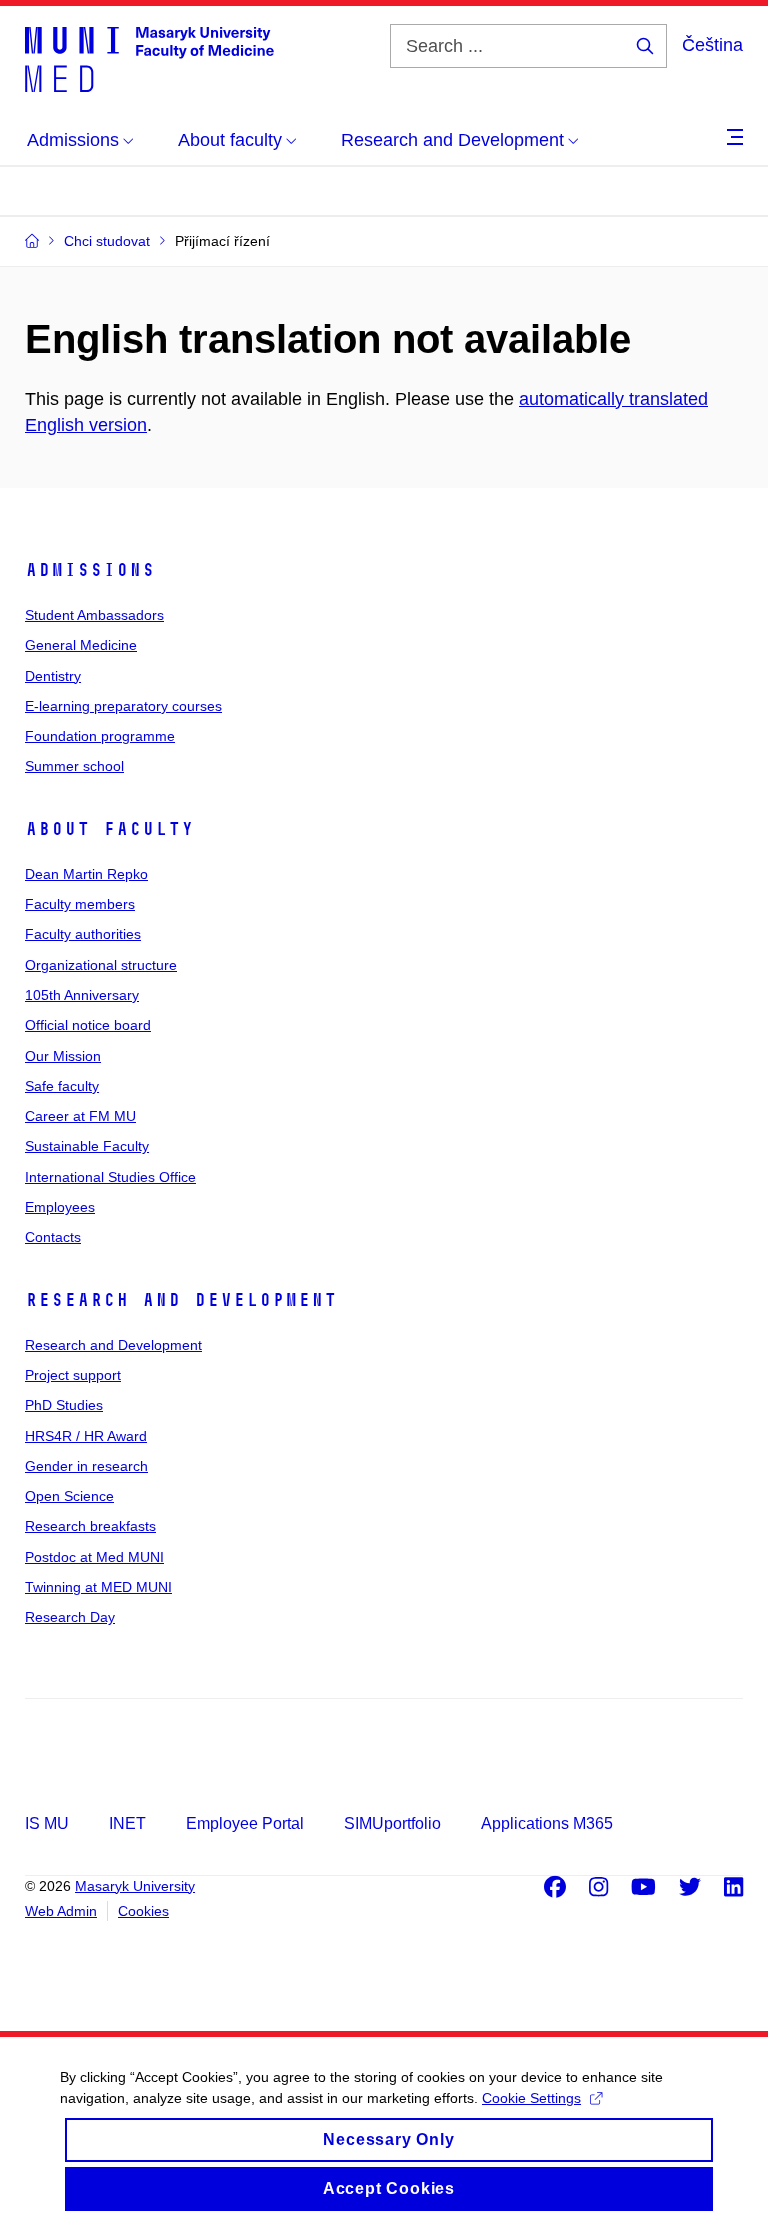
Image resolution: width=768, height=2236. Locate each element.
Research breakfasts (90, 1526)
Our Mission (63, 1056)
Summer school (74, 766)
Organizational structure (101, 965)
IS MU (47, 1823)
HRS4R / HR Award (86, 1436)
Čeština (712, 45)
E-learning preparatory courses (123, 706)
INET (127, 1823)
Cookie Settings (531, 2098)
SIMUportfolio (392, 1823)
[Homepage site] (149, 58)
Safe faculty (62, 1086)
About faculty (109, 829)
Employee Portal (245, 1823)
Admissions (90, 570)
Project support (73, 1375)
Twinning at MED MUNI (98, 1587)
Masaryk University (135, 1886)
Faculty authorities (83, 934)
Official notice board (88, 1025)
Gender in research (86, 1466)
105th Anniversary (82, 995)
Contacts (53, 1237)
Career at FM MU (80, 1116)
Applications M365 (547, 1823)
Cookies (143, 1911)
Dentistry (53, 676)
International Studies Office (110, 1177)
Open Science (69, 1496)
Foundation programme (100, 736)
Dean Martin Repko (86, 874)
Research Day (70, 1617)
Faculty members (80, 904)
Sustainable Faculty (87, 1146)
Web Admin (61, 1911)
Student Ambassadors (94, 615)
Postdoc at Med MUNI (94, 1557)
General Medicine (81, 645)
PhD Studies (64, 1405)
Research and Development (181, 1300)
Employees (60, 1207)
